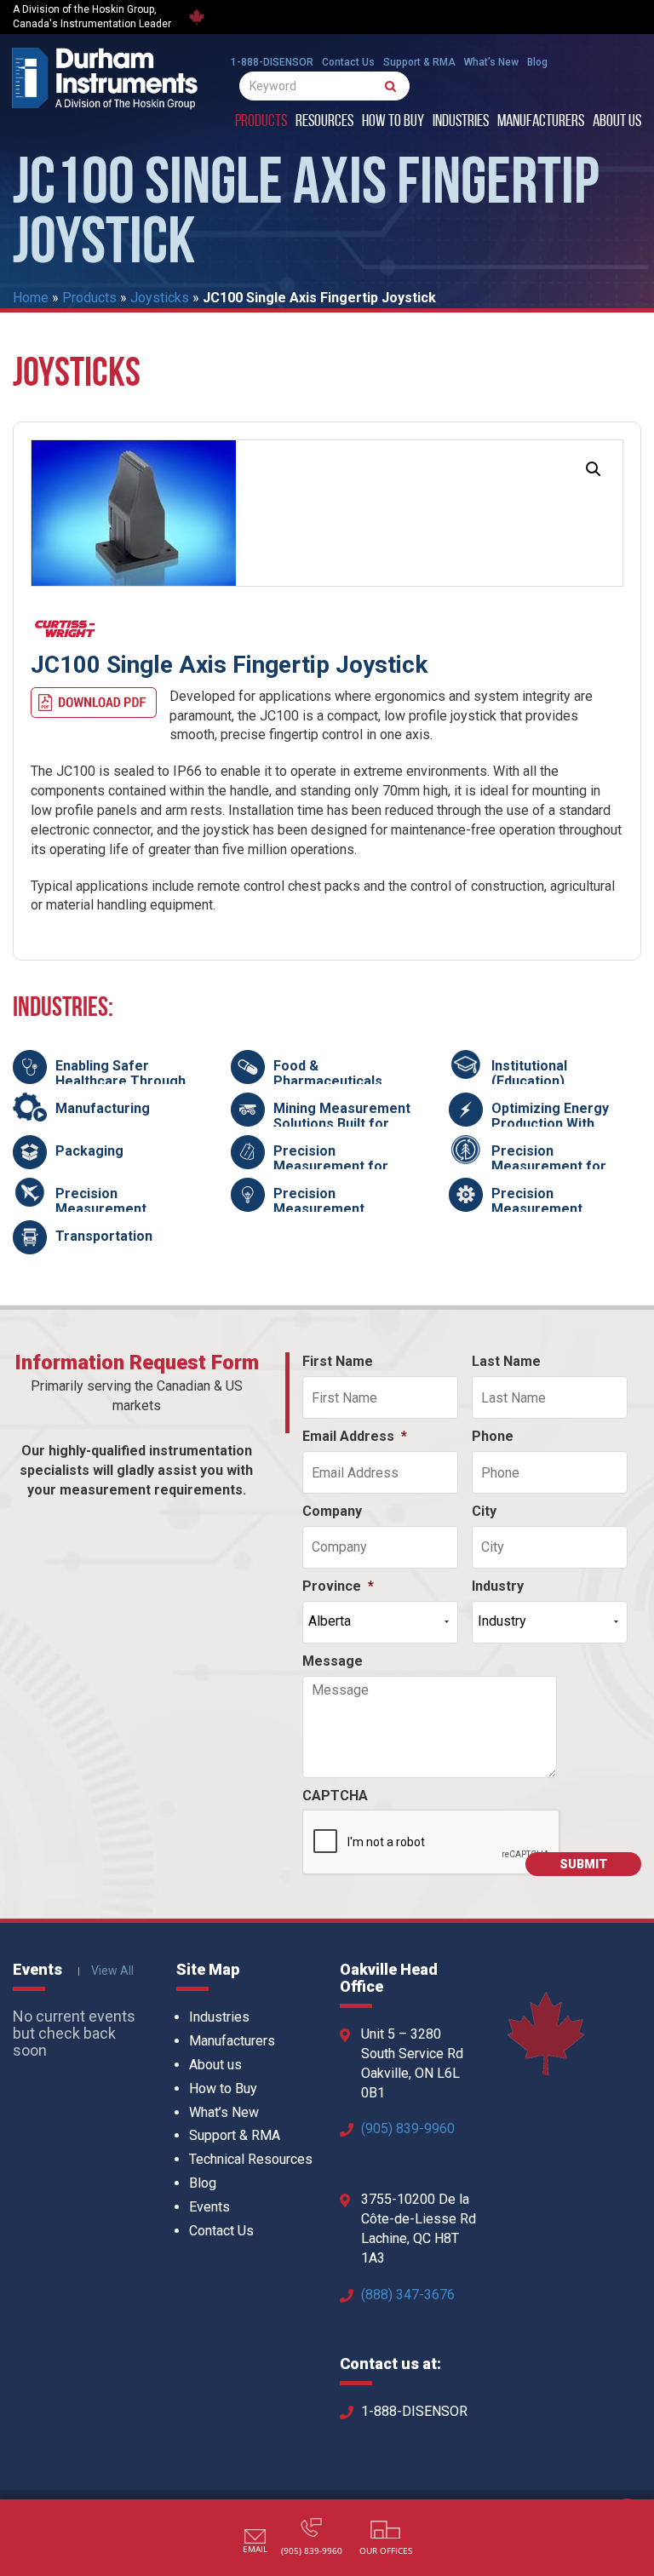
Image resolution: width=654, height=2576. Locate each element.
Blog (537, 62)
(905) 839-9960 (408, 2128)
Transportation (104, 1236)
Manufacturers (541, 122)
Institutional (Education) (529, 1073)
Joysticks (160, 298)
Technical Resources (251, 2159)
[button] (594, 469)
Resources (324, 122)
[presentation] (432, 1843)
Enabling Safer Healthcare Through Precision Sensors (120, 1081)
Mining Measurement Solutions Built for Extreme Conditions (342, 1123)
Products (261, 122)
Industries (461, 122)
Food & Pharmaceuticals (328, 1073)
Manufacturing (103, 1108)
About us (617, 122)
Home (31, 298)
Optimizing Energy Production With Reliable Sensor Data (559, 1123)
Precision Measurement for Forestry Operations (557, 1166)
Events (209, 2207)
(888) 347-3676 (408, 2295)
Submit (583, 1864)
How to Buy (393, 122)
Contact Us (348, 62)
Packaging (89, 1151)
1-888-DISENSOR (272, 62)
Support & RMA (419, 62)
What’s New (491, 62)
